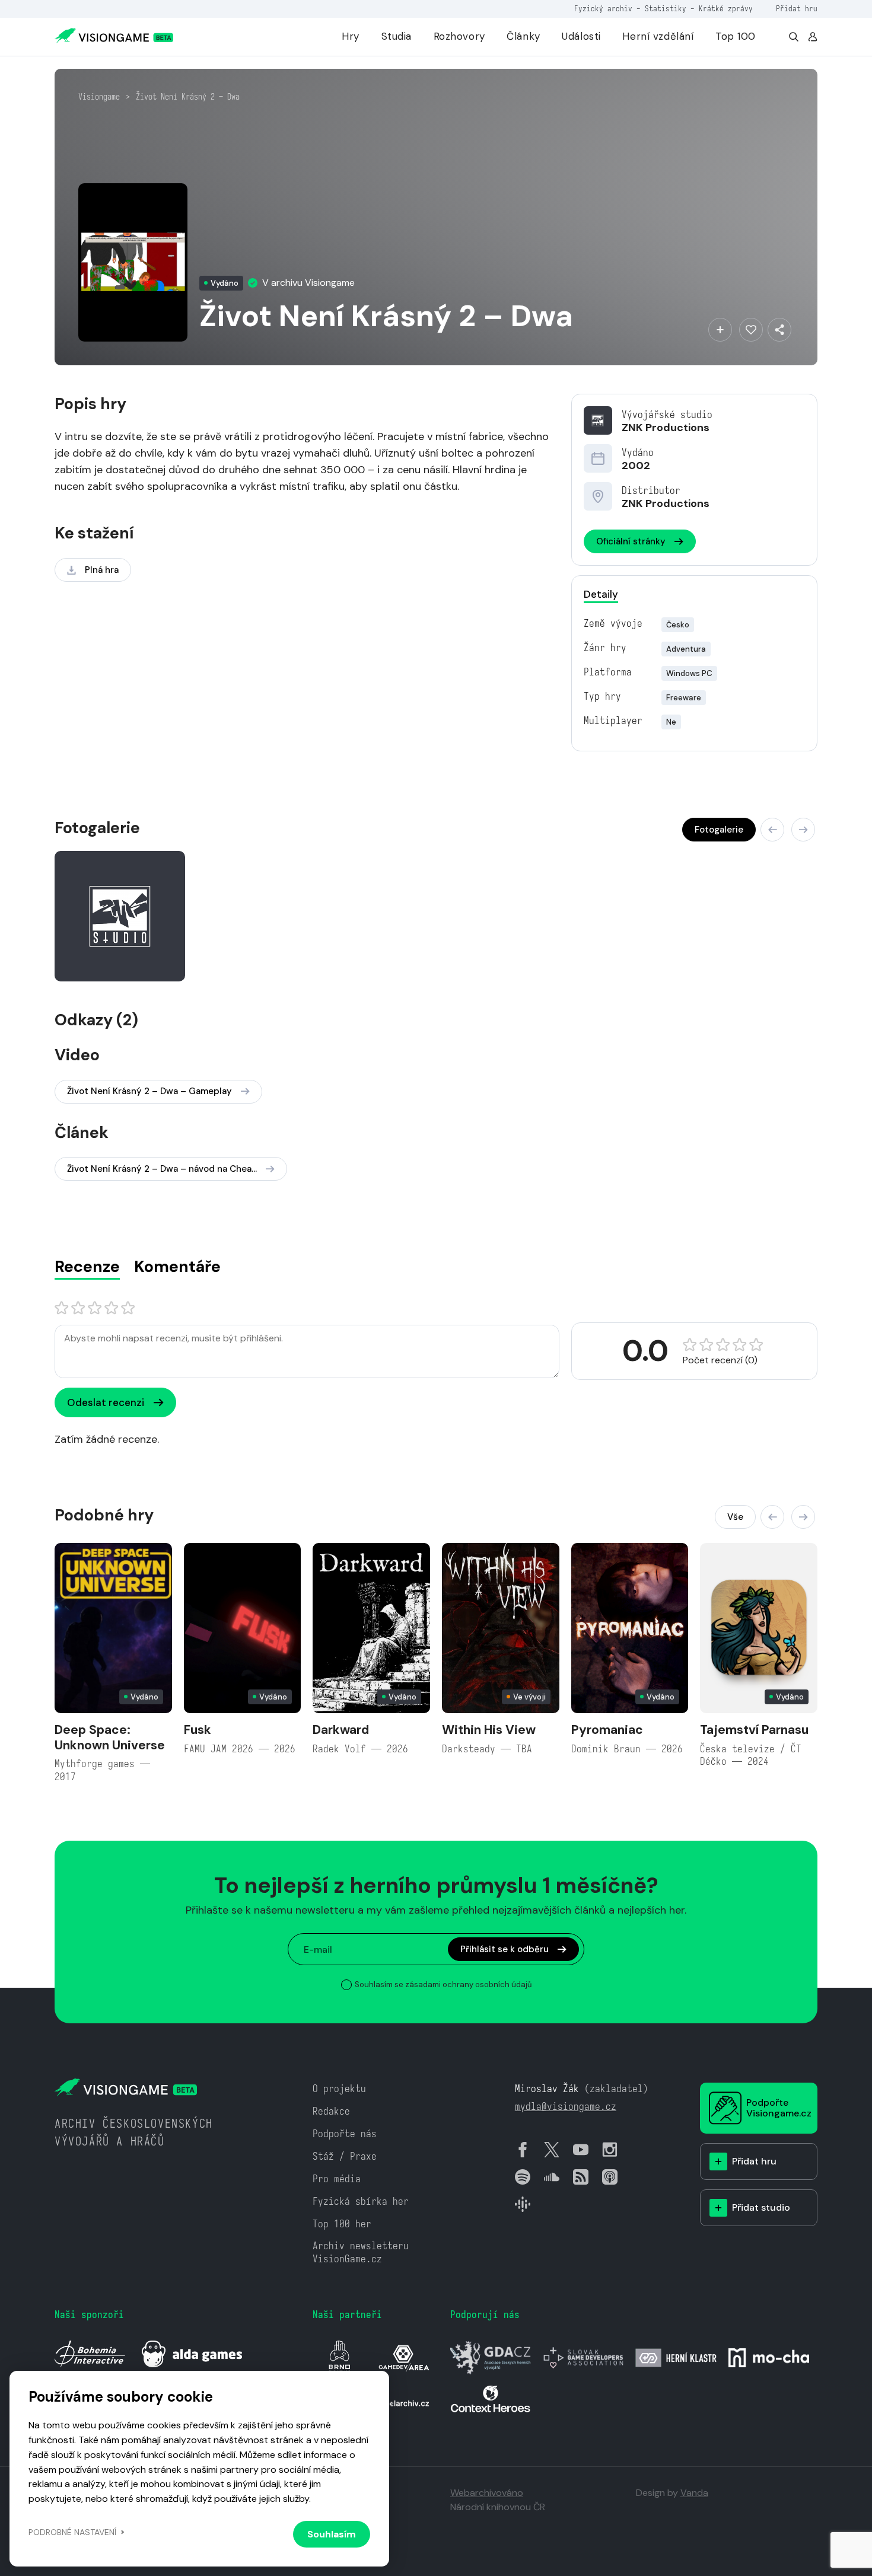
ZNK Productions (666, 428)
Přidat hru (797, 9)
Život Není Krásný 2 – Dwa (188, 97)
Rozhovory (459, 36)
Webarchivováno (487, 2493)
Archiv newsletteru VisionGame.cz (361, 2253)
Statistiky (666, 9)
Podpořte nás (345, 2134)
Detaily (601, 594)
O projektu (339, 2089)
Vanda (694, 2493)
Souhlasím (332, 2534)
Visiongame (99, 97)
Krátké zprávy (726, 9)
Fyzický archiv (603, 9)
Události (581, 36)
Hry (351, 36)
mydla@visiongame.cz (566, 2107)
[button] (772, 830)
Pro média (337, 2179)
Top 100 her (342, 2224)
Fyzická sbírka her (361, 2202)
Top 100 (736, 36)
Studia (397, 36)
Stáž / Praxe (345, 2156)
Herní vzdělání (658, 36)
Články (523, 36)
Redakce (331, 2111)
